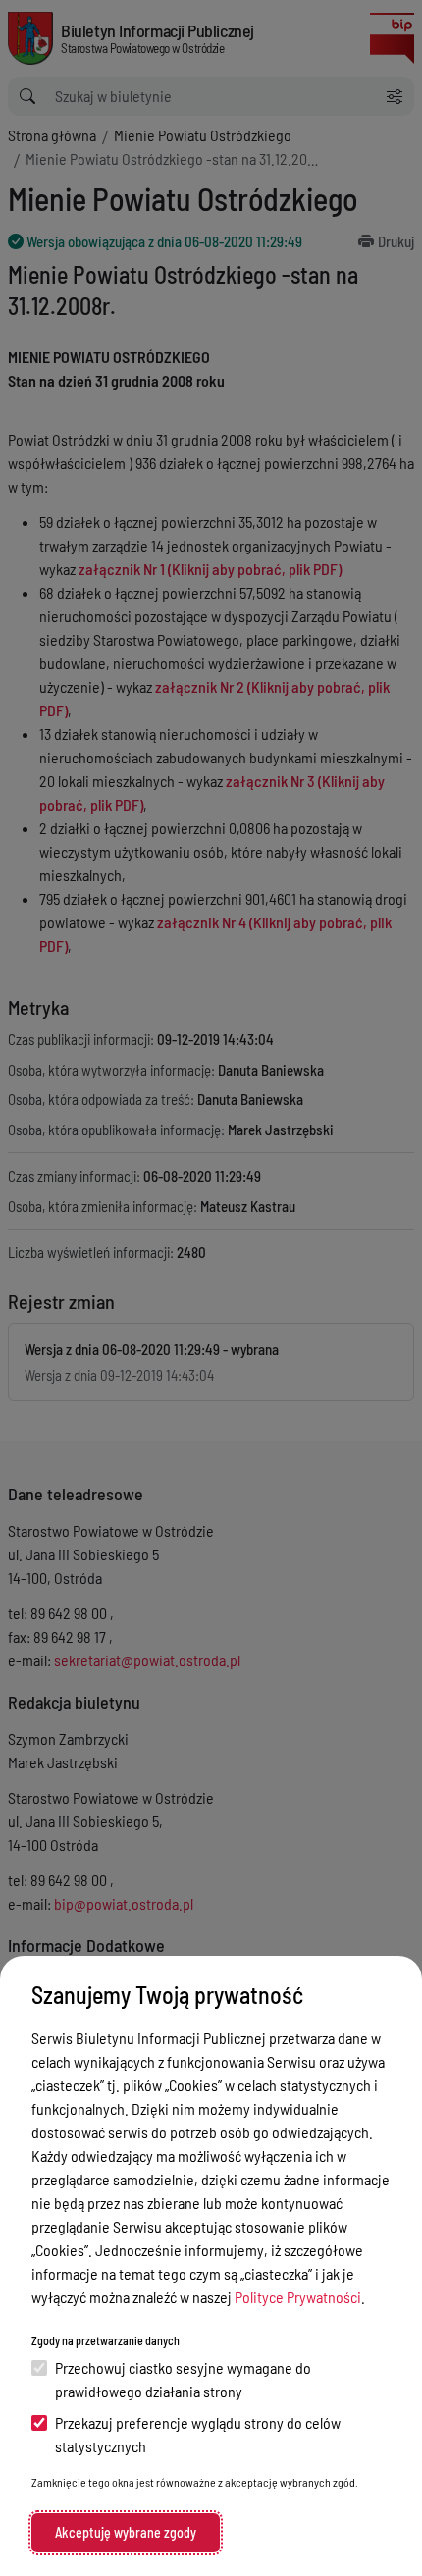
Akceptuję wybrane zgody (126, 2532)
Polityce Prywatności (298, 2297)
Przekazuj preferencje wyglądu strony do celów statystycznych (198, 2434)
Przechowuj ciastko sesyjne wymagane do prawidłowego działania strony (183, 2379)
